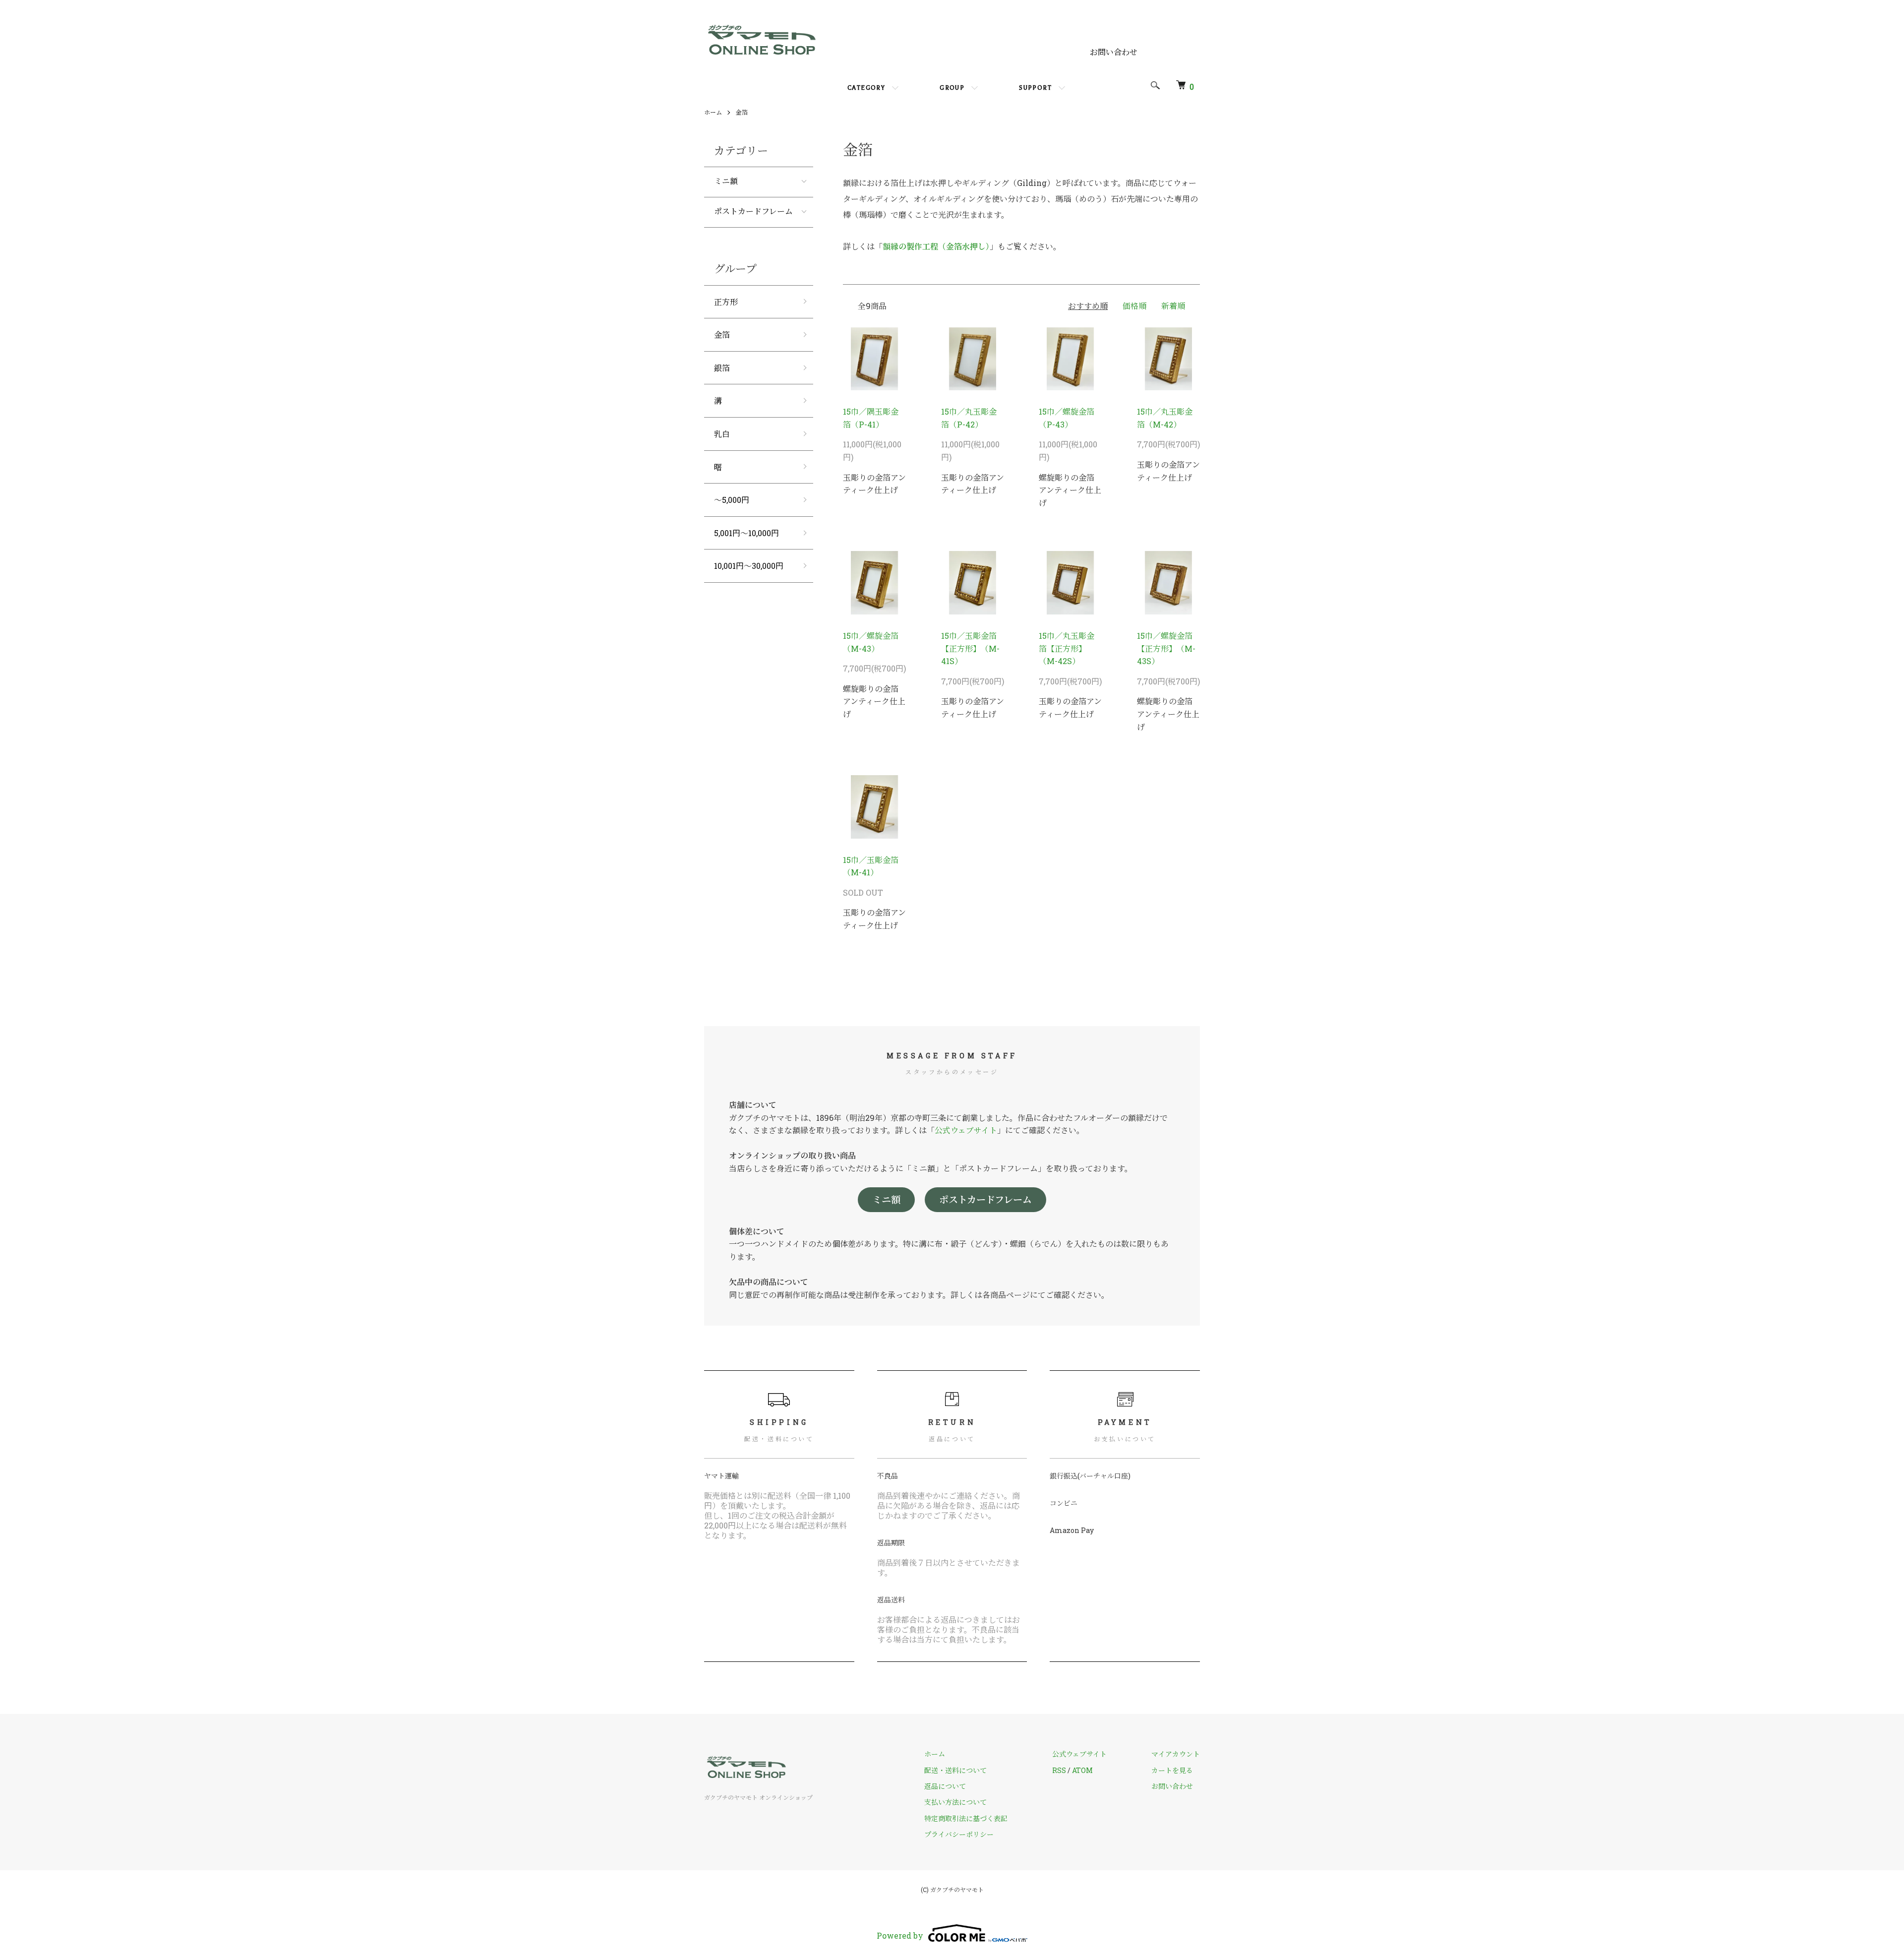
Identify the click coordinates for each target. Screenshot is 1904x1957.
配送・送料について (955, 1770)
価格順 (1134, 306)
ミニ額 (726, 182)
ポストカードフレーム (753, 212)
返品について (945, 1786)
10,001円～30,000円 (749, 566)
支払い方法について (955, 1802)
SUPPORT (1035, 88)
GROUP (952, 88)
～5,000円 (732, 500)
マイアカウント (1176, 1754)
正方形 (726, 302)
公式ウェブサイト (966, 1130)
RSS (1059, 1770)
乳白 (722, 434)
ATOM (1082, 1770)
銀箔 (722, 368)
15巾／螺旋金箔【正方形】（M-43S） (1166, 648)
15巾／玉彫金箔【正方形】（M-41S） (970, 648)
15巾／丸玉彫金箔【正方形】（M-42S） (1067, 648)
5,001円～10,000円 (746, 533)
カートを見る (1172, 1770)
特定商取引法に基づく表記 (966, 1818)
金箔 (742, 112)
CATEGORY (866, 88)
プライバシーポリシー (959, 1834)
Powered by (900, 1935)
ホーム (713, 112)
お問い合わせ (1114, 52)
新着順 (1173, 306)
